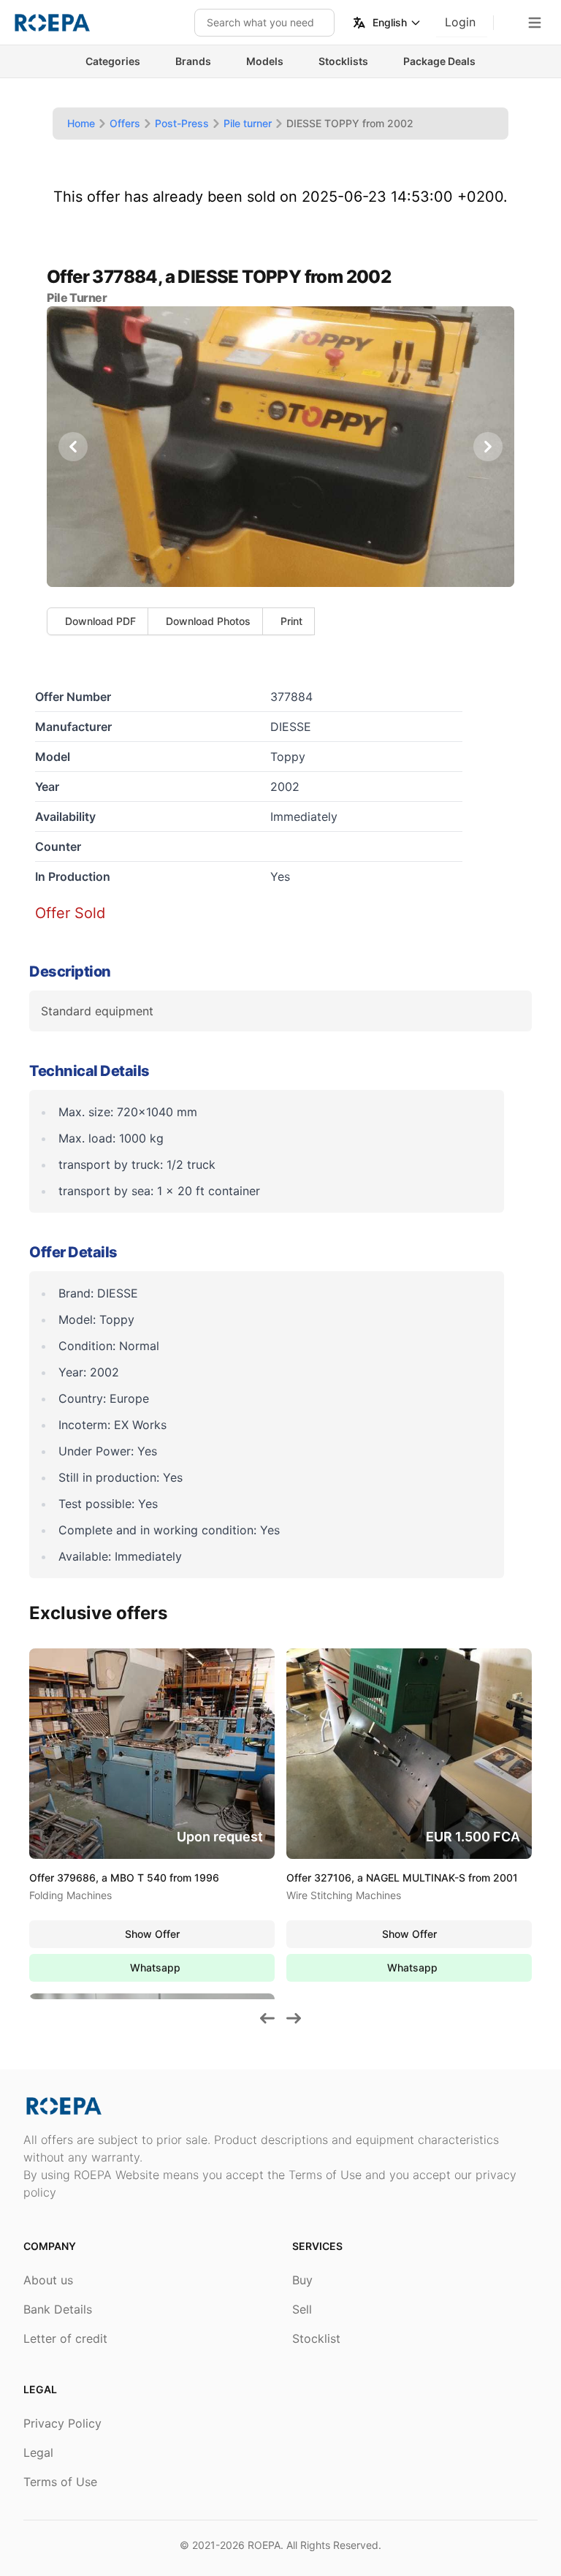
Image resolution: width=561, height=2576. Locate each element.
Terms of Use (60, 2482)
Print (291, 621)
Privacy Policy (62, 2423)
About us (48, 2280)
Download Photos (208, 621)
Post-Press (182, 123)
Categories (113, 61)
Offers (125, 123)
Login (460, 22)
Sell (302, 2309)
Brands (193, 61)
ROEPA (264, 2545)
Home (81, 123)
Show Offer (152, 1934)
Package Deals (439, 61)
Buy (302, 2280)
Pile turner (248, 123)
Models (265, 61)
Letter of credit (65, 2338)
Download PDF (100, 621)
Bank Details (58, 2309)
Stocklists (343, 61)
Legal (38, 2452)
